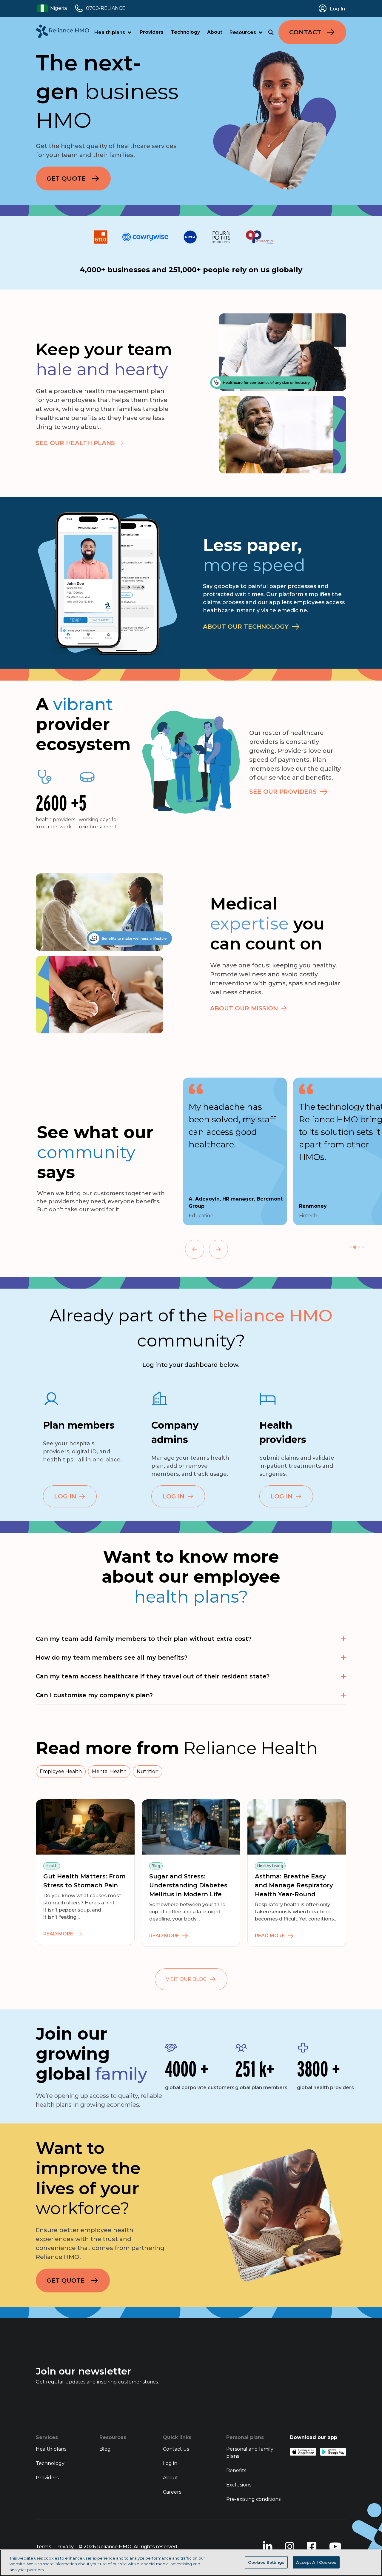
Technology (185, 32)
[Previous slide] (195, 1249)
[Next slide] (218, 1249)
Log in (170, 2463)
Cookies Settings (266, 2562)
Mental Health (109, 1771)
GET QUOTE (66, 178)
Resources (243, 32)
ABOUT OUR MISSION (244, 1008)
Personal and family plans (250, 2453)
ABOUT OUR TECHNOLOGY (246, 627)
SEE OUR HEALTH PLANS (75, 443)
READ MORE (58, 1934)
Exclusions (239, 2485)
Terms (44, 2547)
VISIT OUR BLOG (186, 1979)
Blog (105, 2449)
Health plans (110, 32)
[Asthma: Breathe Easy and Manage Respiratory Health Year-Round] (297, 1827)
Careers (172, 2492)
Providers (152, 32)
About (215, 32)
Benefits (236, 2470)
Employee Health (61, 1771)
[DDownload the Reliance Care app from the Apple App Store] (303, 2452)
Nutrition (148, 1771)
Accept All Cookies (316, 2562)
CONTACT (305, 32)
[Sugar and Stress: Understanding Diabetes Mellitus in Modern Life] (191, 1827)
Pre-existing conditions (253, 2499)
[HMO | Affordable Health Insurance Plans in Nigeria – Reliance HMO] (63, 31)
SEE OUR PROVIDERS (283, 792)
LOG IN (65, 1496)
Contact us (176, 2449)
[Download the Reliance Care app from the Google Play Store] (333, 2452)
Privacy (65, 2547)
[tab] (351, 1247)
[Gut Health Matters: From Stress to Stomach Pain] (85, 1827)
